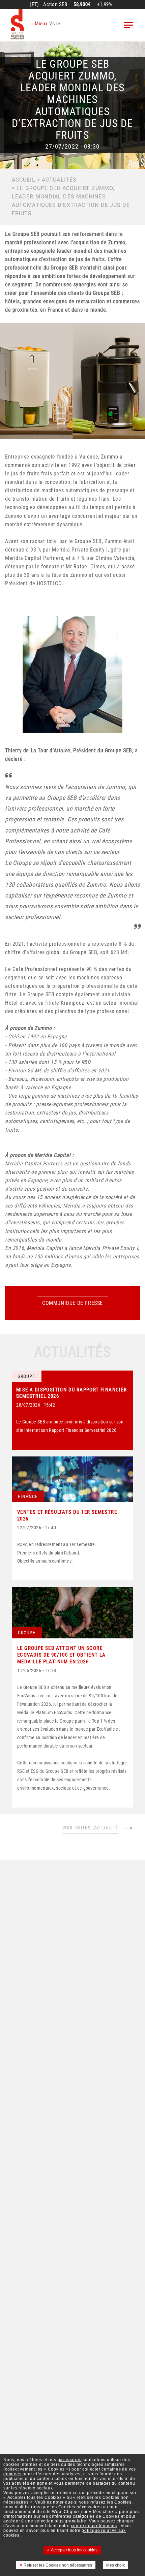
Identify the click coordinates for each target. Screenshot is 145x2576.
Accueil (24, 180)
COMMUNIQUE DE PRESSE (72, 1303)
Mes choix (115, 2565)
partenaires (70, 2460)
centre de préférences (94, 2526)
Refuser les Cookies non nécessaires (57, 2565)
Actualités (59, 180)
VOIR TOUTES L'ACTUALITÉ (90, 1828)
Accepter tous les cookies (74, 2550)
